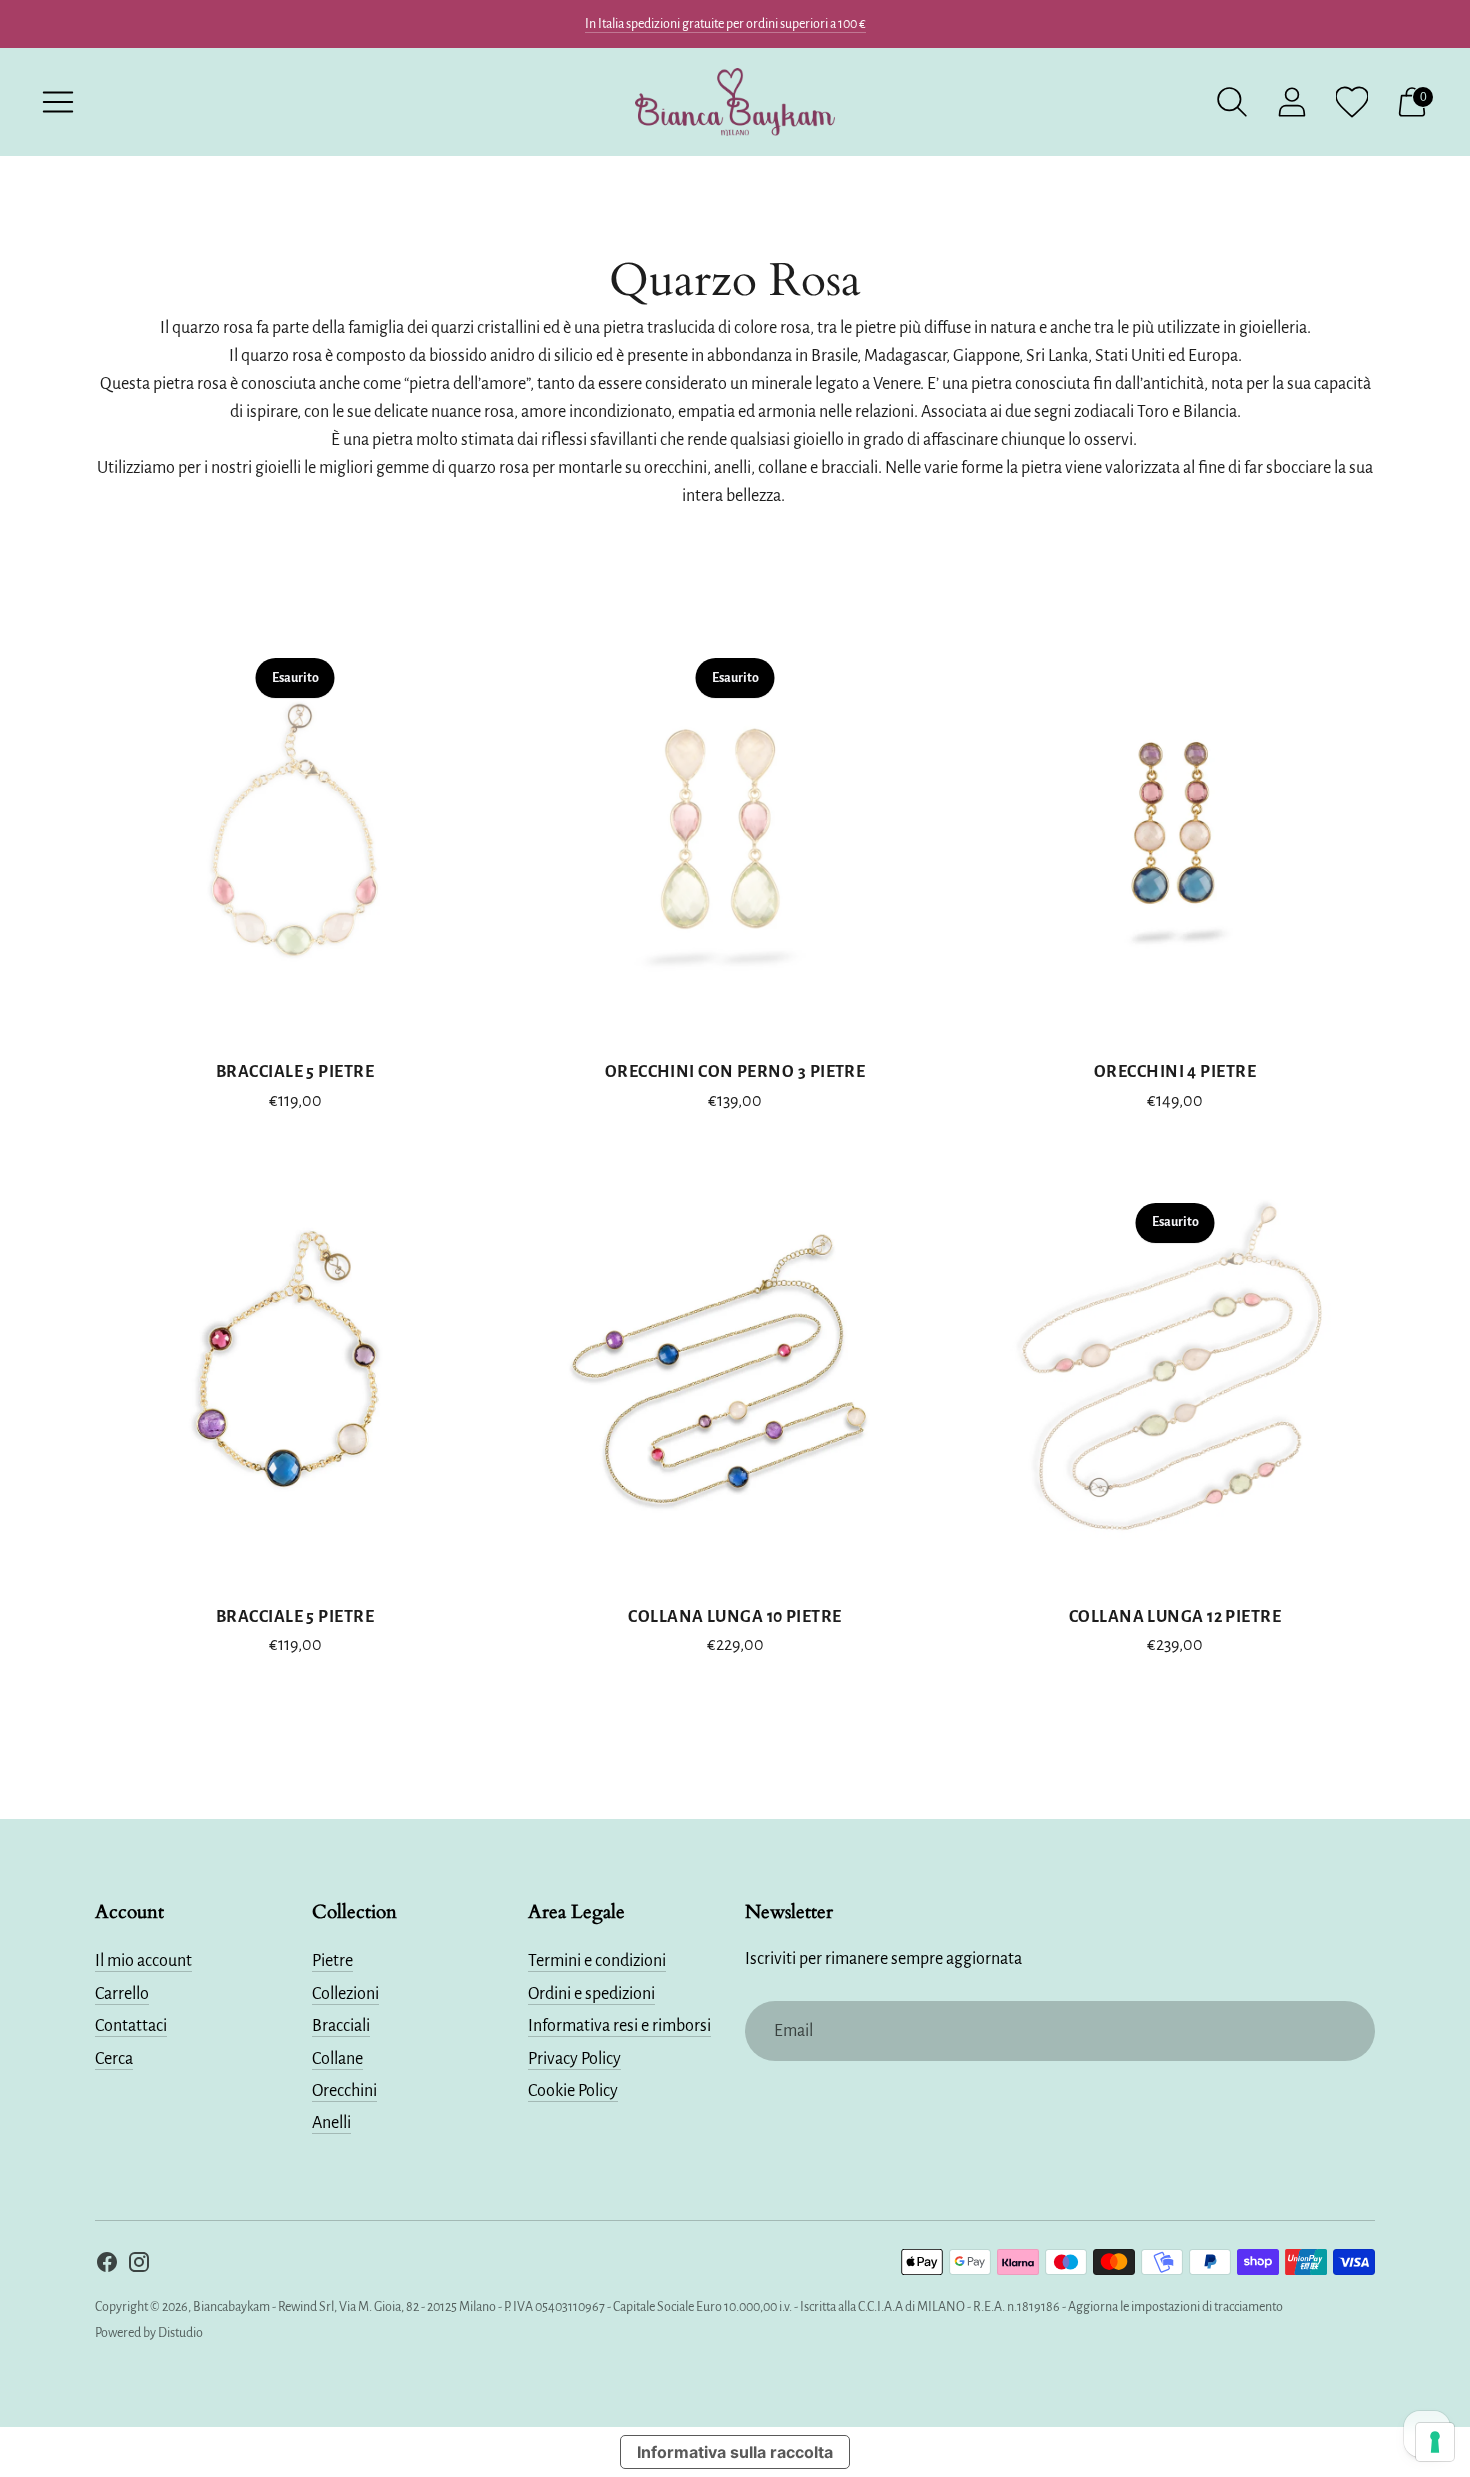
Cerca (114, 2059)
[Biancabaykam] (735, 102)
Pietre (332, 1961)
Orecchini (344, 2091)
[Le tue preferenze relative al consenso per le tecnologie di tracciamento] (1435, 2442)
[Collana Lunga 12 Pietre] (1175, 1375)
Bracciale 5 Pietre (295, 1072)
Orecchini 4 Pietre (1175, 1072)
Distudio (180, 2333)
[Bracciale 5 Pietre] (295, 830)
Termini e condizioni (597, 1961)
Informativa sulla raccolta (735, 2452)
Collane (337, 2059)
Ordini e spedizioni (591, 1994)
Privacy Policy (574, 2059)
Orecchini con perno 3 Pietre (735, 1072)
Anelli (331, 2123)
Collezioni (345, 1994)
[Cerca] (1232, 102)
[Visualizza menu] (58, 102)
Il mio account (143, 1961)
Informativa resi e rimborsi (619, 2026)
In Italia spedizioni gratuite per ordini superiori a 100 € (725, 24)
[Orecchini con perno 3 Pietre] (735, 830)
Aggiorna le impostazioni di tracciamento (1175, 2307)
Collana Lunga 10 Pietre (734, 1617)
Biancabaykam (231, 2307)
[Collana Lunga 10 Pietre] (735, 1375)
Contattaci (131, 2026)
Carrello (122, 1994)
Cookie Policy (573, 2091)
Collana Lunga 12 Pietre (1175, 1617)
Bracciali (341, 2026)
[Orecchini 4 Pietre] (1175, 830)
